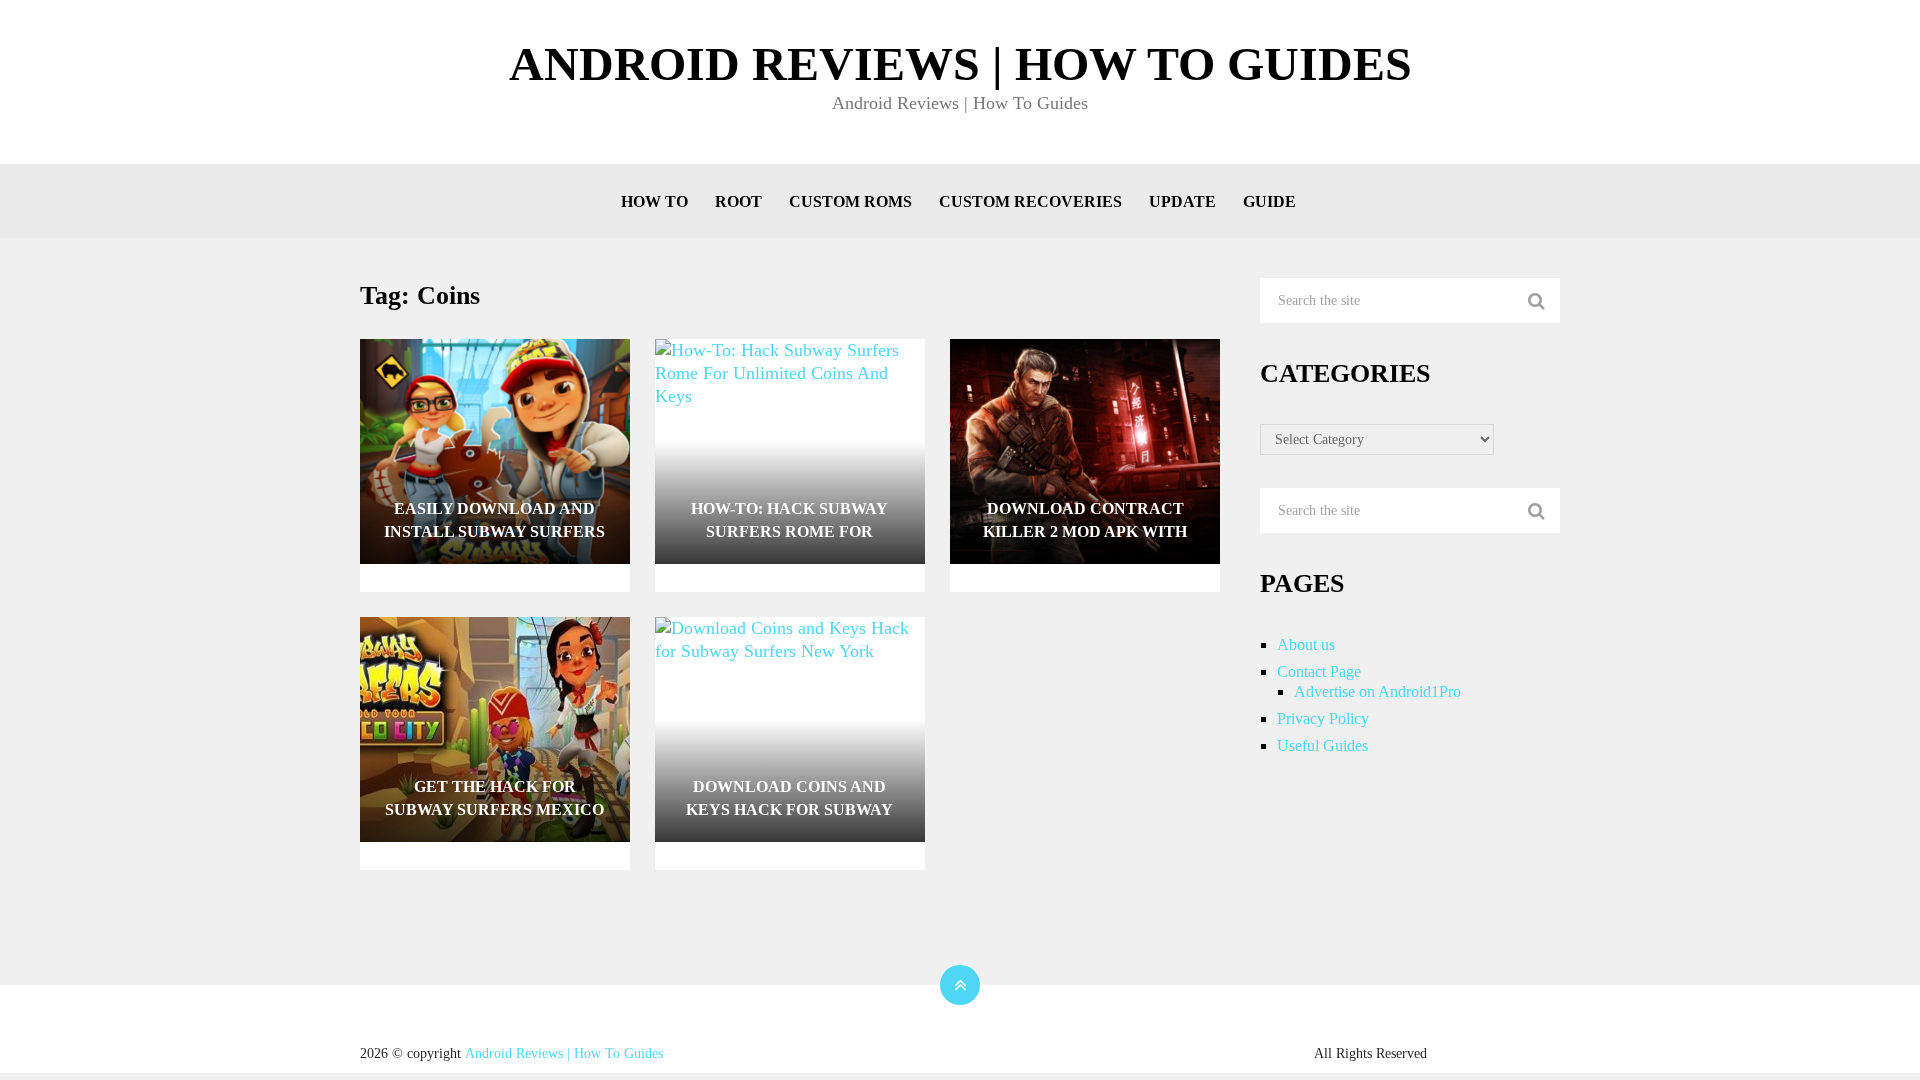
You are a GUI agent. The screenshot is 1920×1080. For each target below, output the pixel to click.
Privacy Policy (1323, 718)
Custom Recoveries (1030, 201)
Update (1182, 201)
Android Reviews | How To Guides (960, 64)
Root (738, 201)
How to (654, 201)
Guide (1269, 201)
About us (1306, 644)
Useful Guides (1322, 745)
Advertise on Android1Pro (1377, 691)
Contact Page (1319, 671)
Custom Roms (850, 201)
